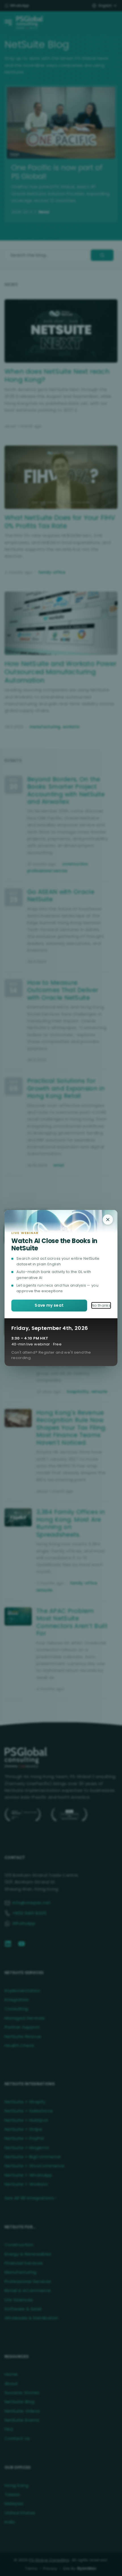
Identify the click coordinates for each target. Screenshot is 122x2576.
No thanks (101, 1305)
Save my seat (49, 1305)
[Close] (108, 1220)
